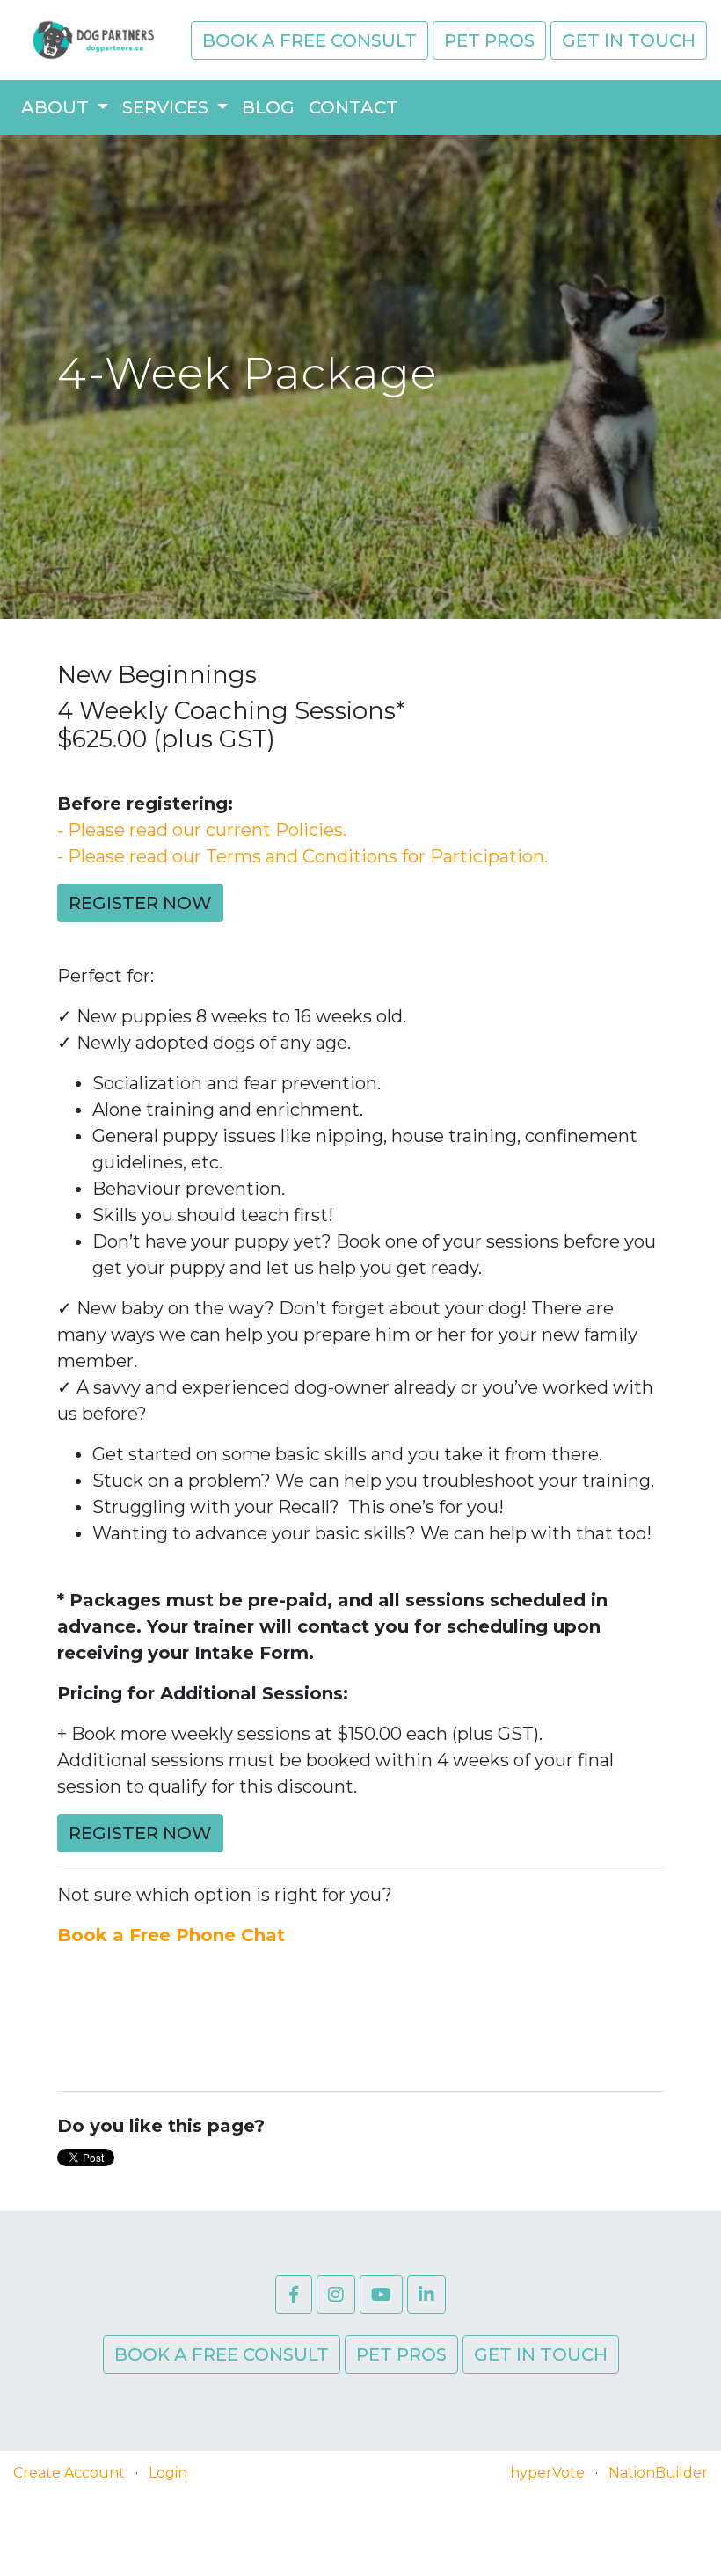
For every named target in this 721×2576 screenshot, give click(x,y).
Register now (140, 903)
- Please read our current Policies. (202, 830)
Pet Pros (489, 40)
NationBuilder (658, 2473)
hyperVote (547, 2473)
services (168, 107)
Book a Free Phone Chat (171, 1935)
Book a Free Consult (310, 40)
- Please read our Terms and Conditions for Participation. (302, 856)
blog (268, 107)
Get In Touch (629, 40)
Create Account (69, 2473)
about (57, 107)
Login (168, 2473)
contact (353, 107)
